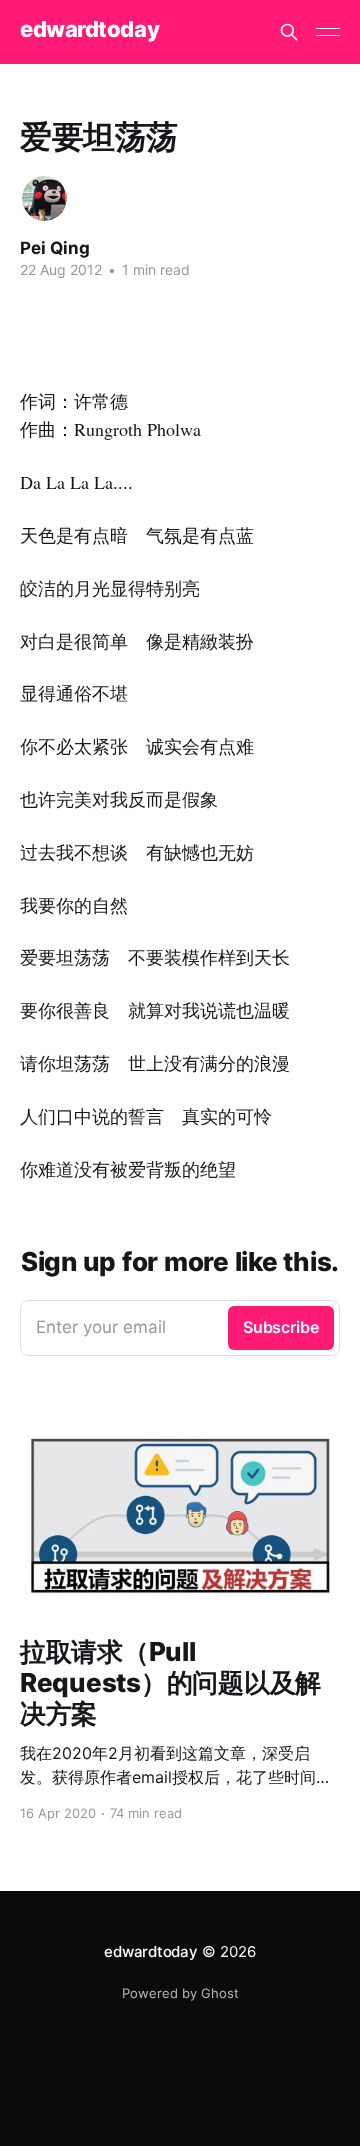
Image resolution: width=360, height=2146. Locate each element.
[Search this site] (289, 32)
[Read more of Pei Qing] (44, 198)
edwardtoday (89, 29)
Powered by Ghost (180, 1993)
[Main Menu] (328, 32)
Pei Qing (55, 248)
